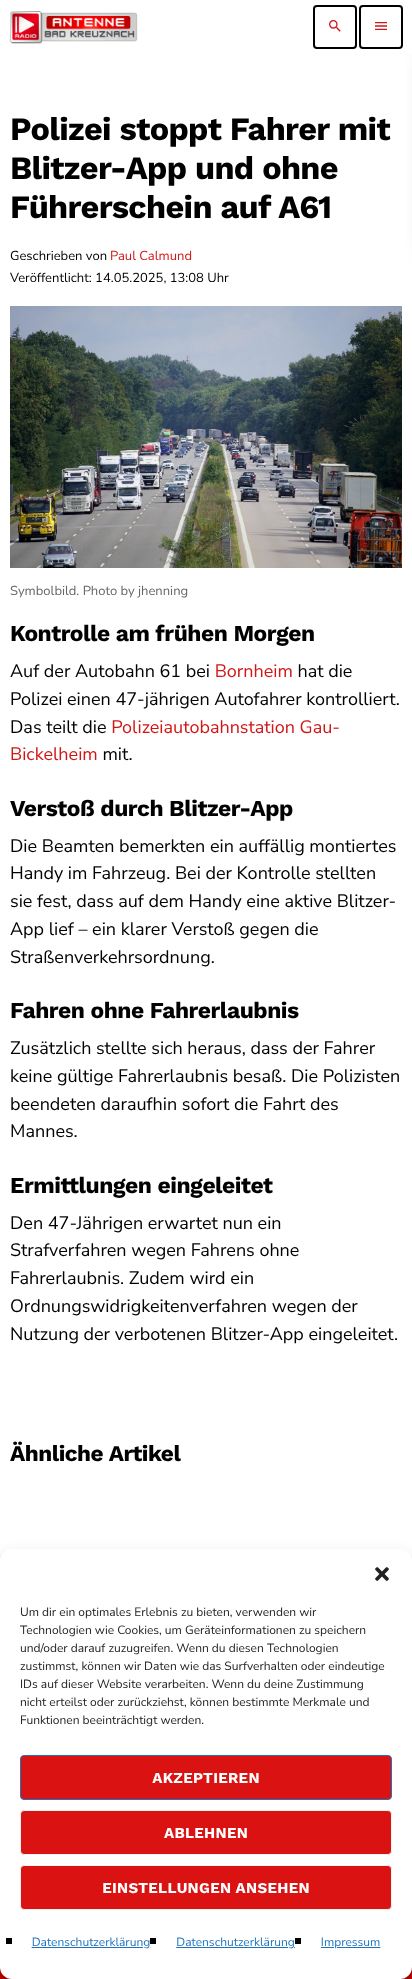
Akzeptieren (206, 1778)
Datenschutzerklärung (91, 1943)
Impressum (351, 1943)
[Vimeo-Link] (73, 27)
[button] (382, 1574)
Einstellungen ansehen (206, 1888)
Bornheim (254, 672)
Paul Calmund (151, 256)
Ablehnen (206, 1833)
